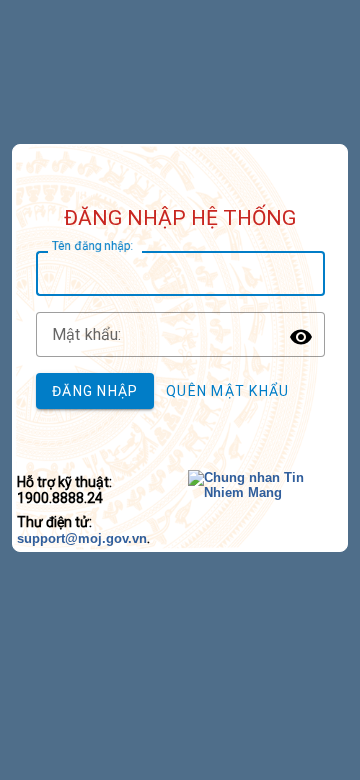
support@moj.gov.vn (82, 538)
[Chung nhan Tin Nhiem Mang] (267, 492)
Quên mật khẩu (227, 391)
